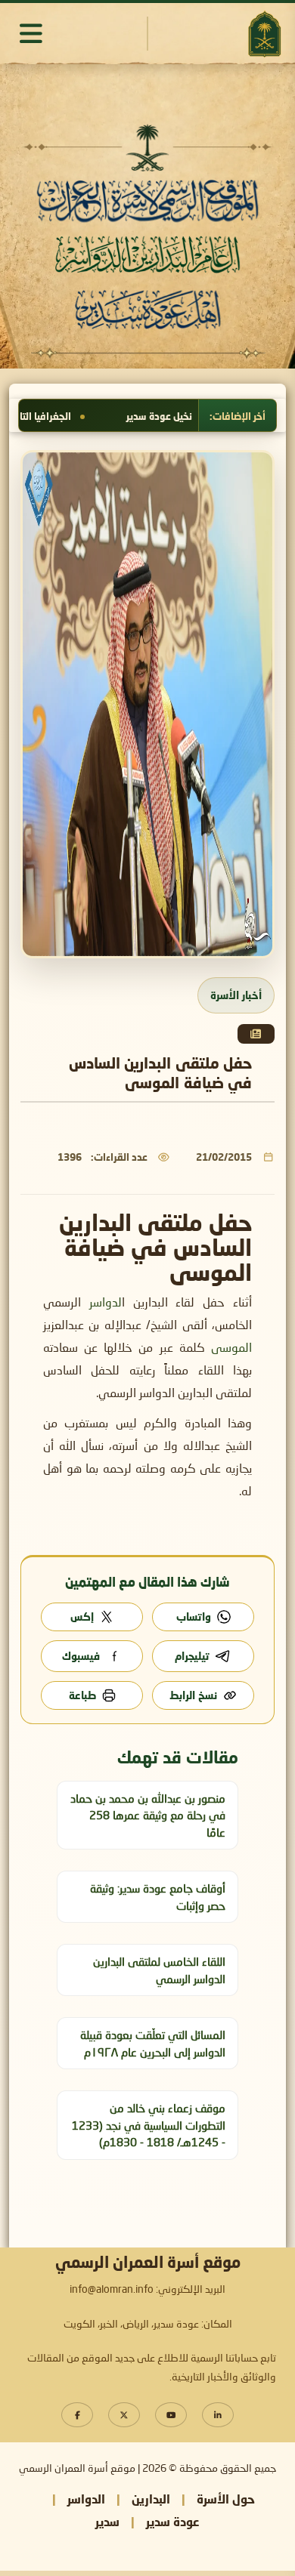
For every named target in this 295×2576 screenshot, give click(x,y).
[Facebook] (77, 2415)
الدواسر (86, 2499)
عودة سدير (173, 2521)
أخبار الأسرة (236, 995)
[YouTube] (171, 2415)
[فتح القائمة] (31, 33)
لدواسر (106, 1303)
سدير (107, 2521)
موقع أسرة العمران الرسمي (77, 2469)
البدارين (151, 2499)
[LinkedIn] (218, 2415)
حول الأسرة (226, 2499)
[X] (124, 2415)
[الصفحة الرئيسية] (264, 34)
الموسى (231, 1349)
